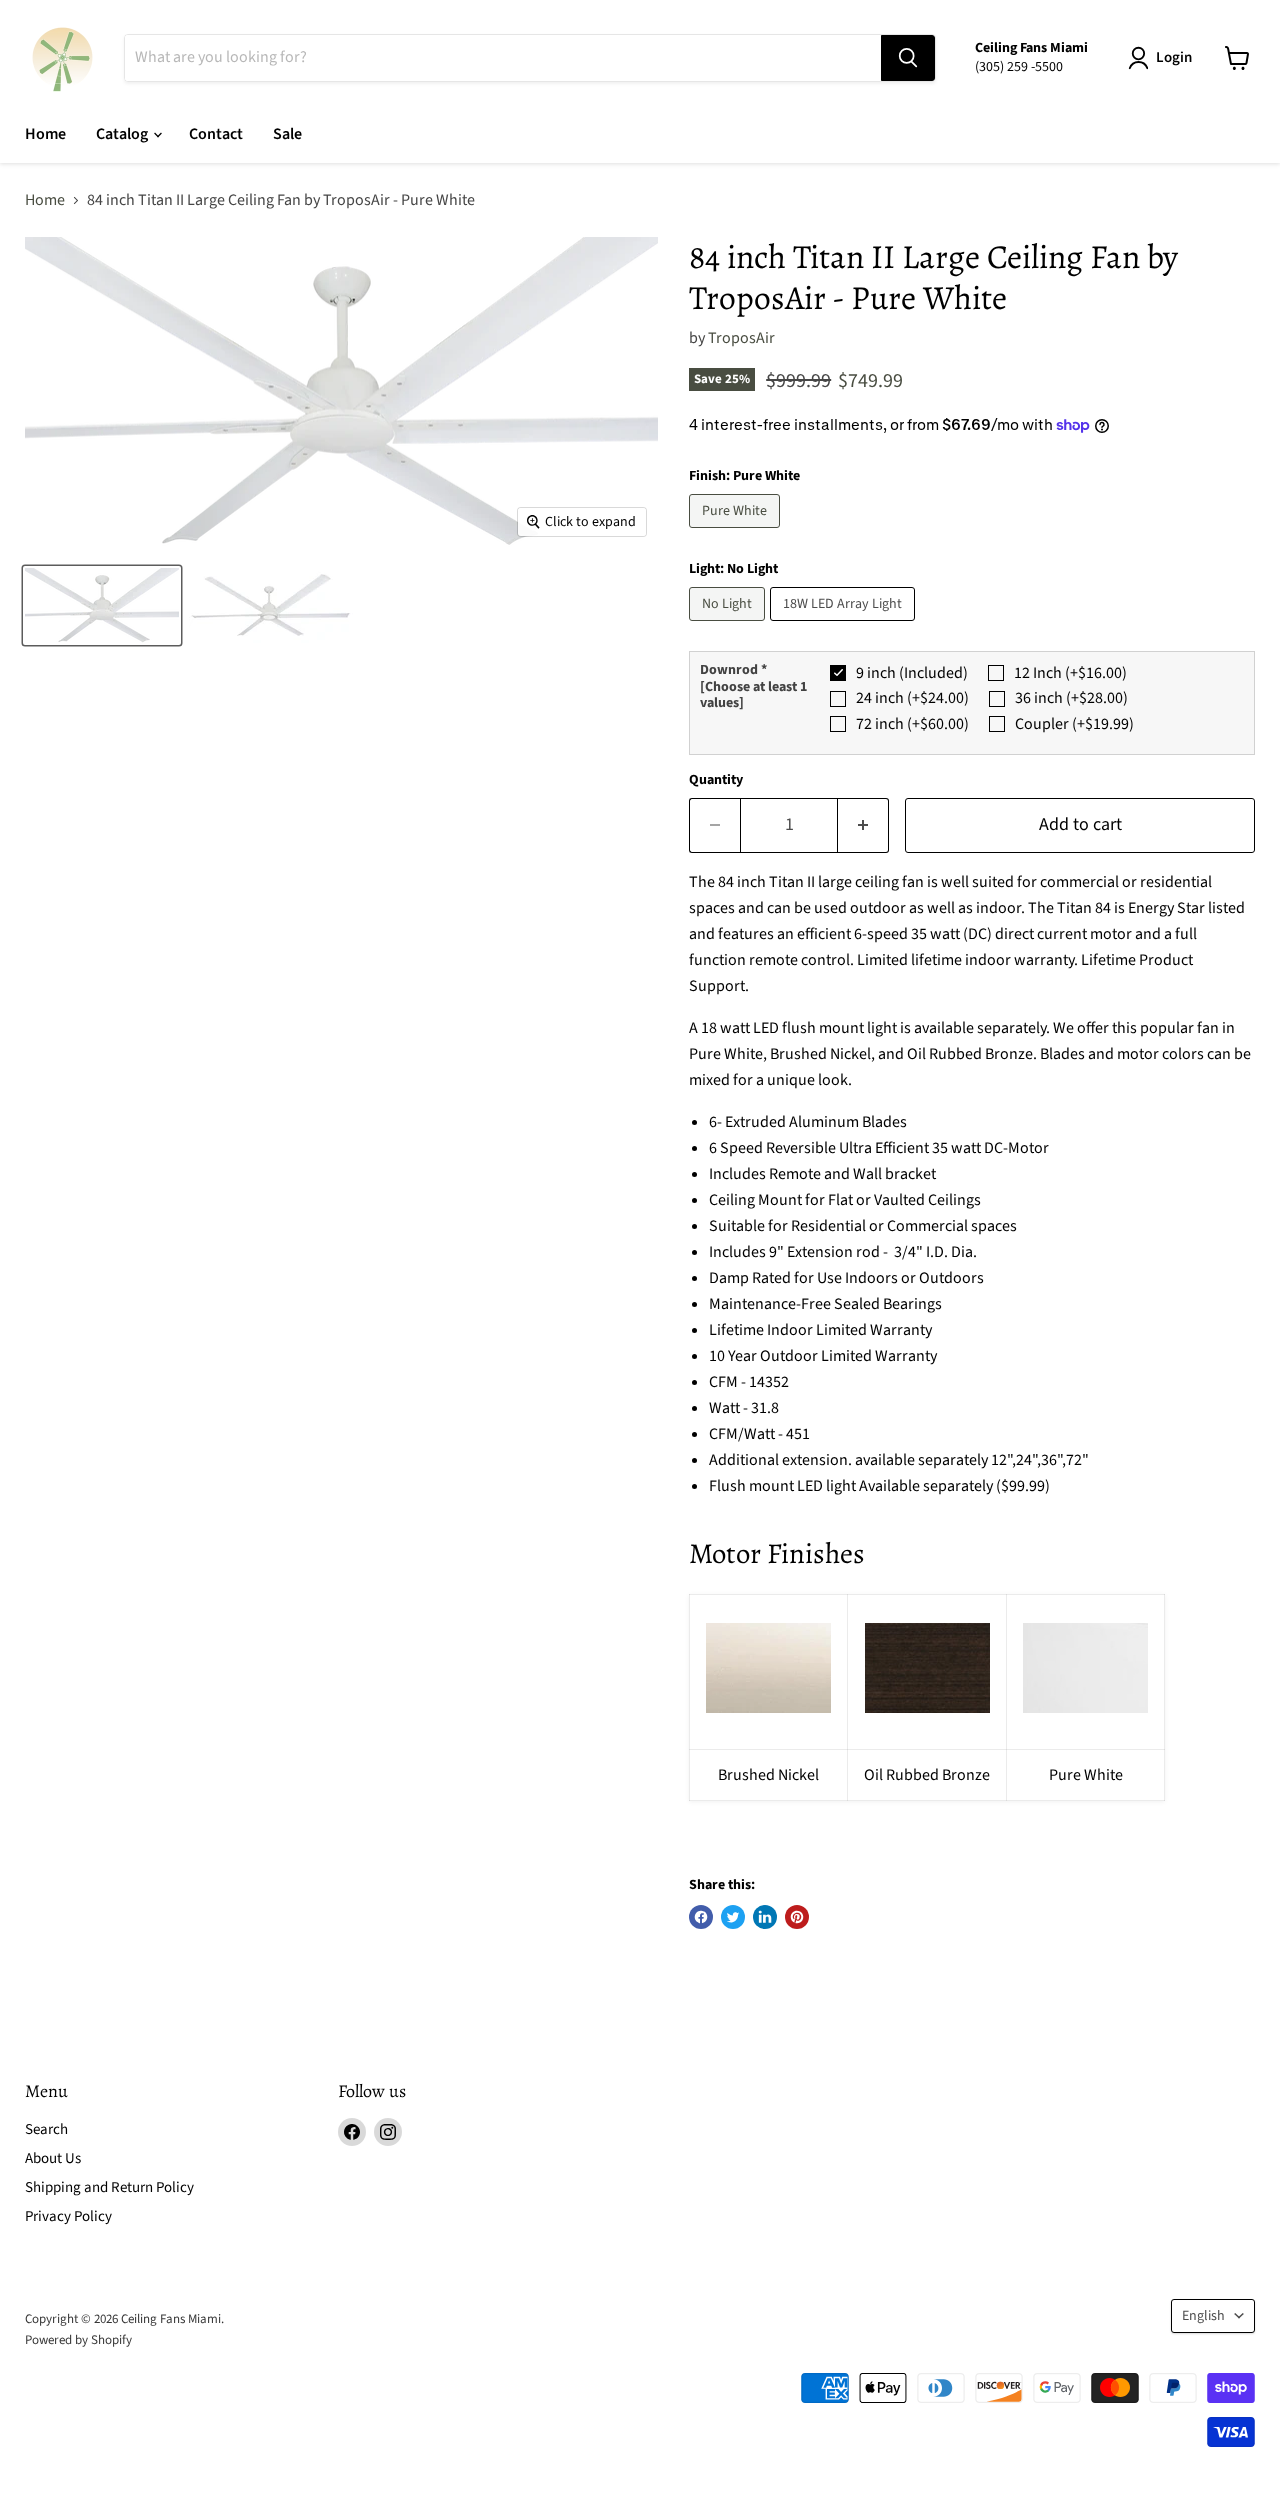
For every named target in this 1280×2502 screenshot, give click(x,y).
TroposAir (741, 338)
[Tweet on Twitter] (733, 1917)
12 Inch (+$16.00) (1070, 673)
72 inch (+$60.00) (912, 724)
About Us (53, 2158)
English (1203, 2316)
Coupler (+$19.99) (1074, 724)
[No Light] (729, 626)
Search (46, 2129)
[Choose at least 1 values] (753, 695)
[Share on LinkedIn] (765, 1917)
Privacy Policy (68, 2216)
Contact (216, 134)
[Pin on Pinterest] (797, 1917)
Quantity (716, 780)
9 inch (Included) (912, 673)
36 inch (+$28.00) (1071, 698)
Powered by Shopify (78, 2340)
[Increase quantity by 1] (863, 825)
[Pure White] (737, 533)
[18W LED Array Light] (845, 626)
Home (45, 134)
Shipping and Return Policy (109, 2187)
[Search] (908, 58)
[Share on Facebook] (701, 1917)
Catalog (123, 134)
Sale (287, 134)
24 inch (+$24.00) (912, 698)
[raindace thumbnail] (102, 605)
